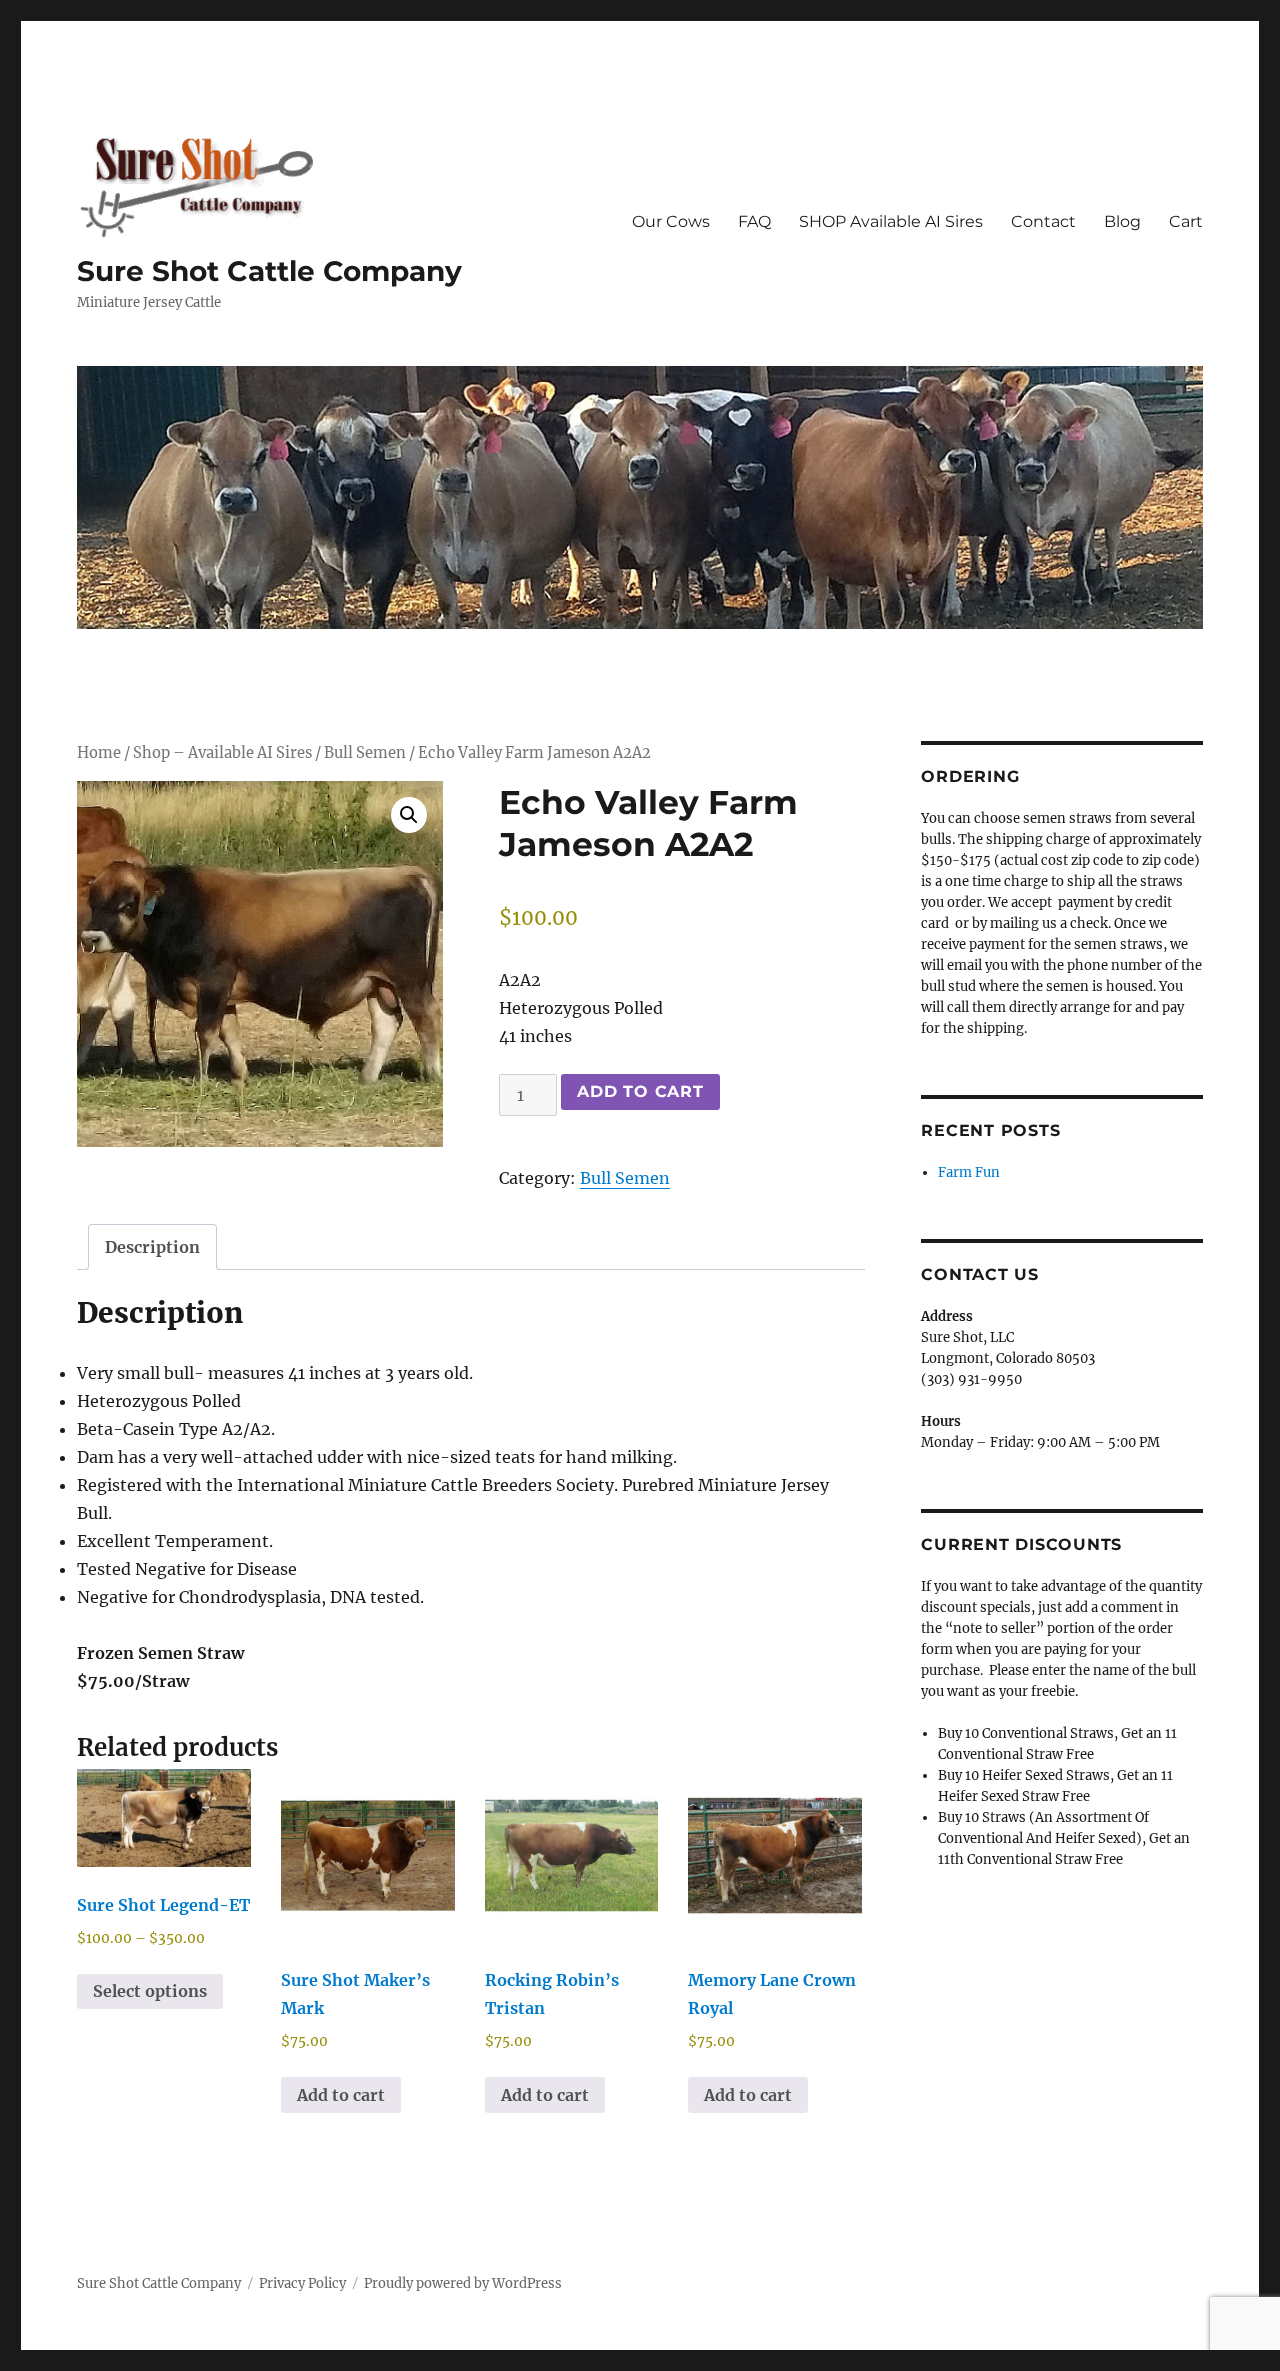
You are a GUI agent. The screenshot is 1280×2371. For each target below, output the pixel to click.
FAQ (754, 221)
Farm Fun (969, 1172)
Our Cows (671, 221)
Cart (1186, 221)
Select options (150, 1991)
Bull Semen (365, 753)
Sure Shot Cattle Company (269, 271)
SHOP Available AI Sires (891, 221)
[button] (409, 815)
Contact (1043, 221)
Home (99, 753)
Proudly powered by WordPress (463, 2283)
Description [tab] (152, 1247)
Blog (1122, 221)
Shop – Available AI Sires (222, 753)
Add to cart (640, 1091)
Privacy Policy (302, 2283)
